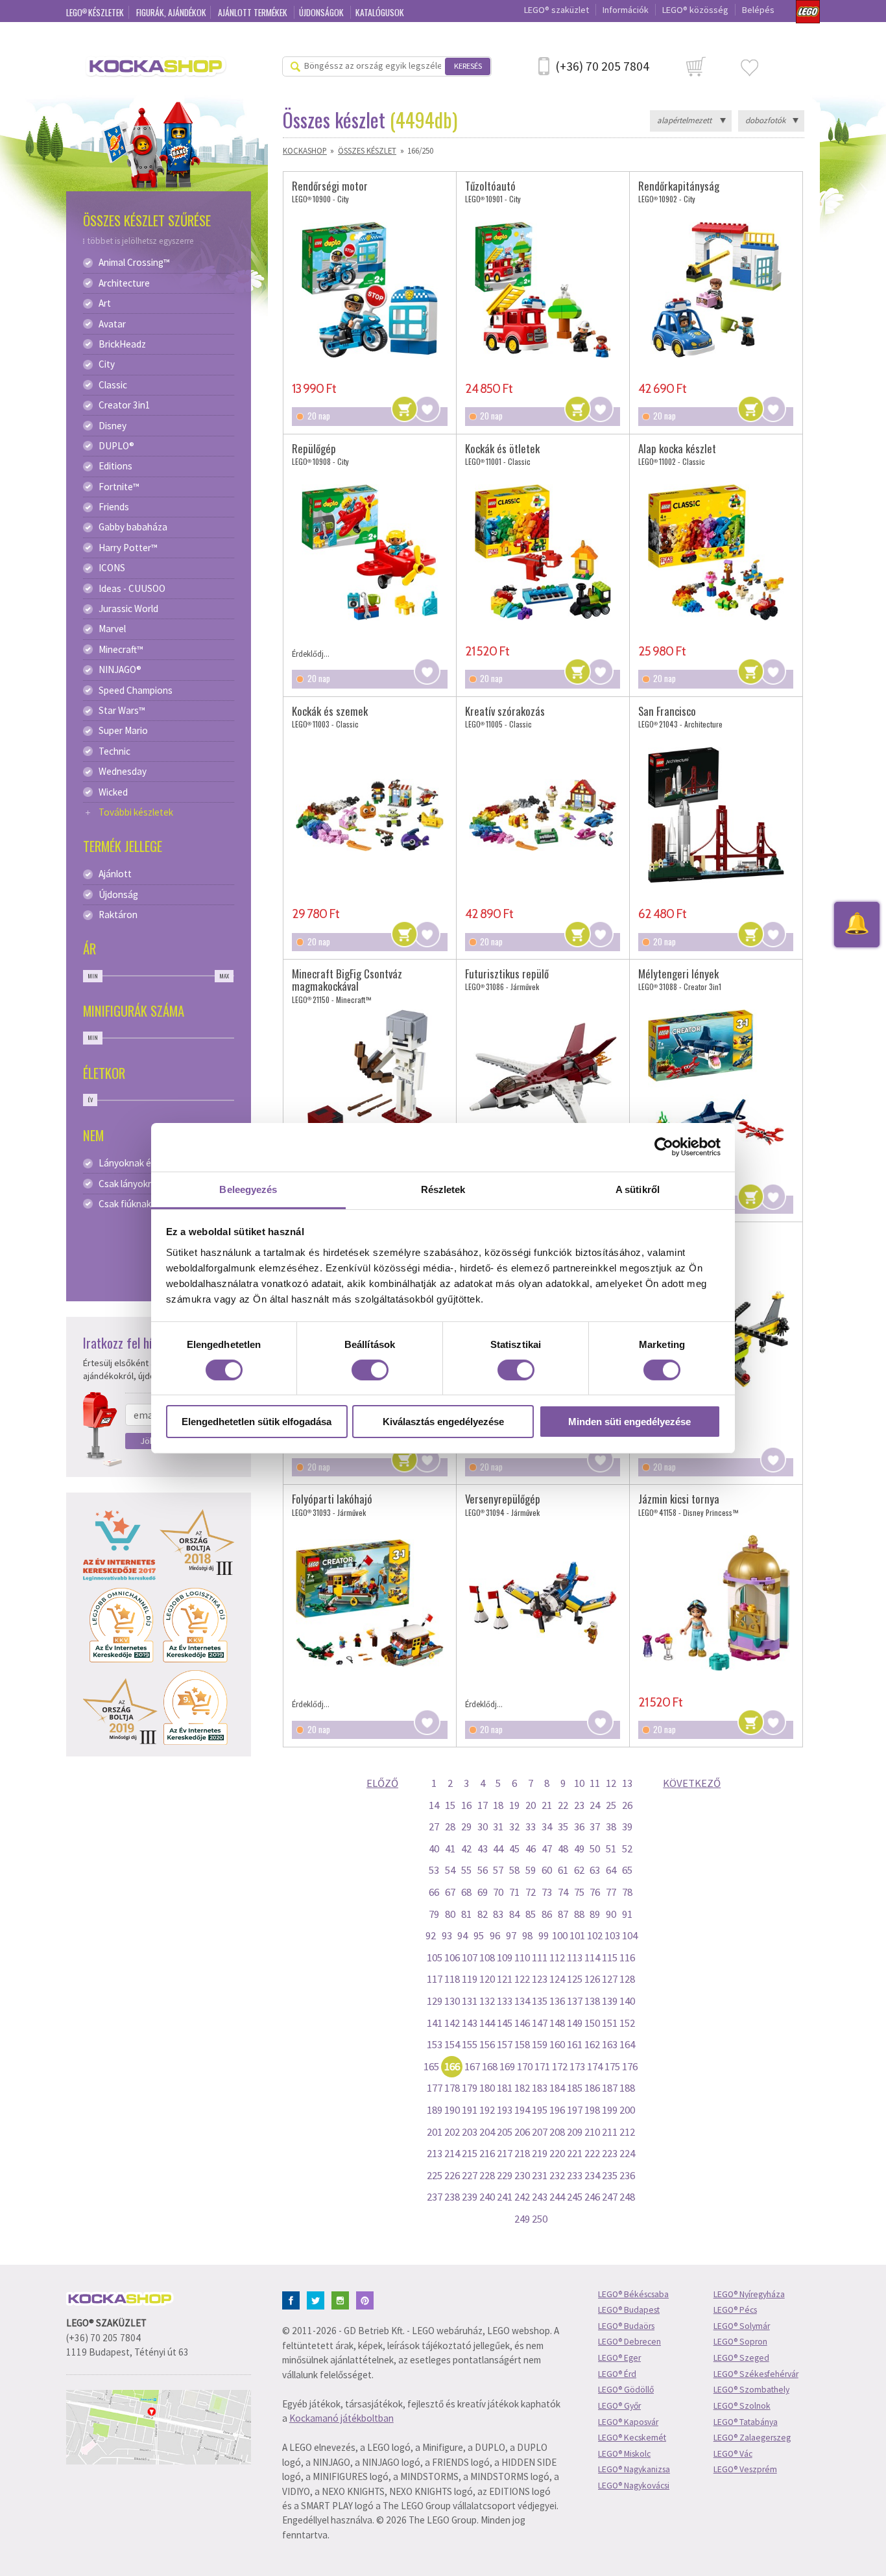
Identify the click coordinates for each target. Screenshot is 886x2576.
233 (575, 2175)
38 (611, 1826)
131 (470, 2001)
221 (575, 2153)
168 (490, 2066)
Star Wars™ (122, 711)
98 (527, 1935)
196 (557, 2110)
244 (557, 2197)
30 (483, 1826)
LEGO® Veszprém (745, 2469)
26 (627, 1805)
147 (540, 2023)
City (107, 364)
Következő (692, 1783)
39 (627, 1826)
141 (435, 2023)
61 (563, 1870)
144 (487, 2023)
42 (466, 1849)
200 (627, 2110)
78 (627, 1892)
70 (498, 1892)
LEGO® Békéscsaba (633, 2294)
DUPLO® (116, 446)
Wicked (113, 792)
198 (592, 2110)
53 (434, 1870)
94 (462, 1935)
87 (563, 1914)
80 (450, 1914)
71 (514, 1892)
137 (575, 2001)
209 (575, 2132)
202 (452, 2132)
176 (630, 2066)
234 (592, 2175)
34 (547, 1826)
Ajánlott (115, 874)
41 (450, 1849)
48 (563, 1849)
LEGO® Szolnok (742, 2406)
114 (592, 1957)
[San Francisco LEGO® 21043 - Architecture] (716, 815)
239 (470, 2197)
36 (579, 1826)
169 (507, 2066)
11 (595, 1783)
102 (595, 1935)
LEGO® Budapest (629, 2310)
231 (540, 2175)
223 (610, 2153)
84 (514, 1914)
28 (450, 1826)
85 (531, 1914)
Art (105, 303)
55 (466, 1870)
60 (547, 1870)
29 (466, 1826)
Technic (114, 751)
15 (450, 1805)
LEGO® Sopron (740, 2342)
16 (466, 1805)
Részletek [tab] (443, 1189)
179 (470, 2088)
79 (434, 1914)
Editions (115, 466)
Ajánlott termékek (254, 12)
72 (531, 1892)
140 (627, 2001)
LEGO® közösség (695, 10)
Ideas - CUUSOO (132, 589)
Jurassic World (128, 609)
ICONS (112, 568)
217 (505, 2153)
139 (610, 2001)
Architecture (124, 283)
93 (447, 1935)
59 (531, 1870)
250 (540, 2219)
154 (452, 2044)
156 (487, 2044)
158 (522, 2044)
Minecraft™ (121, 650)
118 (452, 1979)
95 (479, 1935)
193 (505, 2110)
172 (560, 2066)
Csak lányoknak (131, 1184)
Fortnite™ (119, 487)
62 (579, 1870)
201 (435, 2132)
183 (540, 2088)
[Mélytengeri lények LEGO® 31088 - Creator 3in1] (716, 1078)
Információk (626, 10)
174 (595, 2066)
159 (540, 2044)
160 (557, 2044)
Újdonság (118, 895)
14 (434, 1805)
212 (627, 2132)
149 (575, 2023)
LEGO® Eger (619, 2358)
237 (435, 2197)
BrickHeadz (122, 344)
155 (470, 2044)
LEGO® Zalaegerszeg (752, 2438)
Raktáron (118, 915)
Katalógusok (380, 12)
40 (434, 1849)
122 (522, 1979)
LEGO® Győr (619, 2406)
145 (505, 2023)
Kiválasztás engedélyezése (443, 1422)
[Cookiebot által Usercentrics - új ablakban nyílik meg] (664, 1147)
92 (431, 1935)
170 (525, 2066)
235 (610, 2175)
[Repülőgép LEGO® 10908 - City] (369, 552)
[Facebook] (293, 2299)
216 (487, 2153)
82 (483, 1914)
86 (547, 1914)
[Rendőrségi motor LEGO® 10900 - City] (369, 289)
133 (505, 2001)
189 (435, 2110)
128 (627, 1979)
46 (531, 1849)
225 (435, 2175)
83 (498, 1914)
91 (627, 1914)
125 (575, 1979)
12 (611, 1783)
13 (627, 1783)
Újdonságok (322, 12)
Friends (114, 507)
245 (575, 2197)
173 (577, 2066)
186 (592, 2088)
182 (522, 2088)
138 (592, 2001)
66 (434, 1892)
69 (483, 1892)
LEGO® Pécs (735, 2310)
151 (610, 2023)
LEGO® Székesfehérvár (756, 2374)
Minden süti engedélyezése (629, 1422)
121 (505, 1979)
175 (612, 2066)
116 (627, 1957)
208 (557, 2132)
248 (627, 2197)
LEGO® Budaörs (626, 2326)
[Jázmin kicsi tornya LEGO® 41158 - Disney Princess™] (716, 1603)
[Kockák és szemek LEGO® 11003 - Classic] (369, 815)
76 (595, 1892)
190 (452, 2110)
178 (452, 2088)
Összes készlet (367, 150)
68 (466, 1892)
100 (560, 1935)
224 (627, 2153)
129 (435, 2001)
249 (522, 2219)
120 (487, 1979)
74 (563, 1892)
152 (627, 2023)
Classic (113, 385)
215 (470, 2153)
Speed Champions (136, 691)
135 (540, 2001)
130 (452, 2001)
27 (434, 1826)
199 (610, 2110)
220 (557, 2153)
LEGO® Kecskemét (632, 2438)
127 (610, 1979)
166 (452, 2066)
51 (611, 1849)
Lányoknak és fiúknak (143, 1163)
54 (450, 1870)
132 (487, 2001)
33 (531, 1826)
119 (470, 1979)
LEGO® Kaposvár (628, 2422)
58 (514, 1870)
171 (542, 2066)
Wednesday (123, 772)
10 (579, 1783)
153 (435, 2044)
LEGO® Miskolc (624, 2454)
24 (595, 1805)
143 (470, 2023)
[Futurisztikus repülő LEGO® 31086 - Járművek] (543, 1078)
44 (498, 1849)
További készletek (136, 812)
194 (522, 2110)
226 (452, 2175)
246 (592, 2197)
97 (511, 1935)
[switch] (370, 1370)
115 (610, 1957)
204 (487, 2132)
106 (452, 1957)
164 (627, 2044)
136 (557, 2001)
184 (557, 2088)
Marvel (112, 629)
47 (547, 1849)
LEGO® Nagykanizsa (634, 2469)
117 (435, 1979)
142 (452, 2023)
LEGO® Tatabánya (746, 2422)
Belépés (758, 10)
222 (592, 2153)
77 (611, 1892)
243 (540, 2197)
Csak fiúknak (125, 1204)
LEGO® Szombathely (751, 2390)
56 (483, 1870)
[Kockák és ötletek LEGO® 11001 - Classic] (543, 552)
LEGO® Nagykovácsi (634, 2486)
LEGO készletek (95, 12)
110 (522, 1957)
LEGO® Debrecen (629, 2342)
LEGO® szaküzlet (557, 10)
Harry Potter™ (128, 548)
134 (522, 2001)
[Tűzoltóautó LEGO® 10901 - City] (543, 289)
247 (610, 2197)
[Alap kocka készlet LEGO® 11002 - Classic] (716, 552)
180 (487, 2088)
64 (611, 1870)
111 (540, 1957)
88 (579, 1914)
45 (514, 1849)
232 (557, 2175)
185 (575, 2088)
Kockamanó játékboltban (341, 2418)
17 (483, 1805)
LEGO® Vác (733, 2454)
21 (547, 1805)
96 (495, 1935)
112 (557, 1957)
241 (505, 2197)
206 (522, 2132)
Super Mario (123, 731)
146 (522, 2023)
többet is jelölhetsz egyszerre (141, 241)
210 (592, 2132)
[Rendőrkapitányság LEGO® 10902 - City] (716, 289)
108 (487, 1957)
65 (627, 1870)
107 (470, 1957)
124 (557, 1979)
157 (505, 2044)
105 (435, 1957)
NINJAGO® (120, 670)
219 (540, 2153)
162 (592, 2044)
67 (450, 1892)
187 (610, 2088)
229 (505, 2175)
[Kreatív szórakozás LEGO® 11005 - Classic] (543, 815)
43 (483, 1849)
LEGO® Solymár (742, 2326)
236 (627, 2175)
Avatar (112, 324)
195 (540, 2110)
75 (579, 1892)
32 (514, 1826)
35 (563, 1826)
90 (611, 1914)
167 (472, 2066)
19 (514, 1805)
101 (577, 1935)
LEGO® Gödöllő (626, 2390)
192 (487, 2110)
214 (452, 2153)
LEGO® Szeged (741, 2358)
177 (435, 2088)
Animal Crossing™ (134, 263)
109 (505, 1957)
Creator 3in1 (125, 405)
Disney (113, 426)
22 (563, 1805)
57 (498, 1870)
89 (595, 1914)
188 (627, 2088)
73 (547, 1892)
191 (470, 2110)
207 (540, 2132)
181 (505, 2088)
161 (575, 2044)
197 (575, 2110)
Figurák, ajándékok (171, 12)
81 (466, 1914)
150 (592, 2023)
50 (595, 1849)
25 (611, 1805)
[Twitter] (318, 2299)
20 (531, 1805)
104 (630, 1935)
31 (498, 1826)
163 (610, 2044)
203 (470, 2132)
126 (592, 1979)
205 (505, 2132)
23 (579, 1805)
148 (557, 2023)
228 (487, 2175)
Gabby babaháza (133, 527)
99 (544, 1935)
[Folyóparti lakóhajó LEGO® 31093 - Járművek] (369, 1603)
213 (435, 2153)
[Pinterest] (367, 2299)
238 (452, 2197)
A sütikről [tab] (638, 1189)
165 (431, 2066)
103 (612, 1935)
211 (610, 2132)
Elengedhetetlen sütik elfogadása (257, 1422)
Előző (382, 1783)
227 (470, 2175)
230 (522, 2175)
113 (575, 1957)
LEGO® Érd (617, 2374)
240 (487, 2197)
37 (595, 1826)
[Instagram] (343, 2299)
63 (595, 1870)
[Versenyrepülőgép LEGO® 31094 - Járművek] (543, 1603)
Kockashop (305, 150)
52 (627, 1849)
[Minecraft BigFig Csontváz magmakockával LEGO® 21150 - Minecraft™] (369, 1078)
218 (522, 2153)
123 (540, 1979)
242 (522, 2197)
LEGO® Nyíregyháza (749, 2294)
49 (579, 1849)
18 (498, 1805)
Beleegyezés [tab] (248, 1189)
